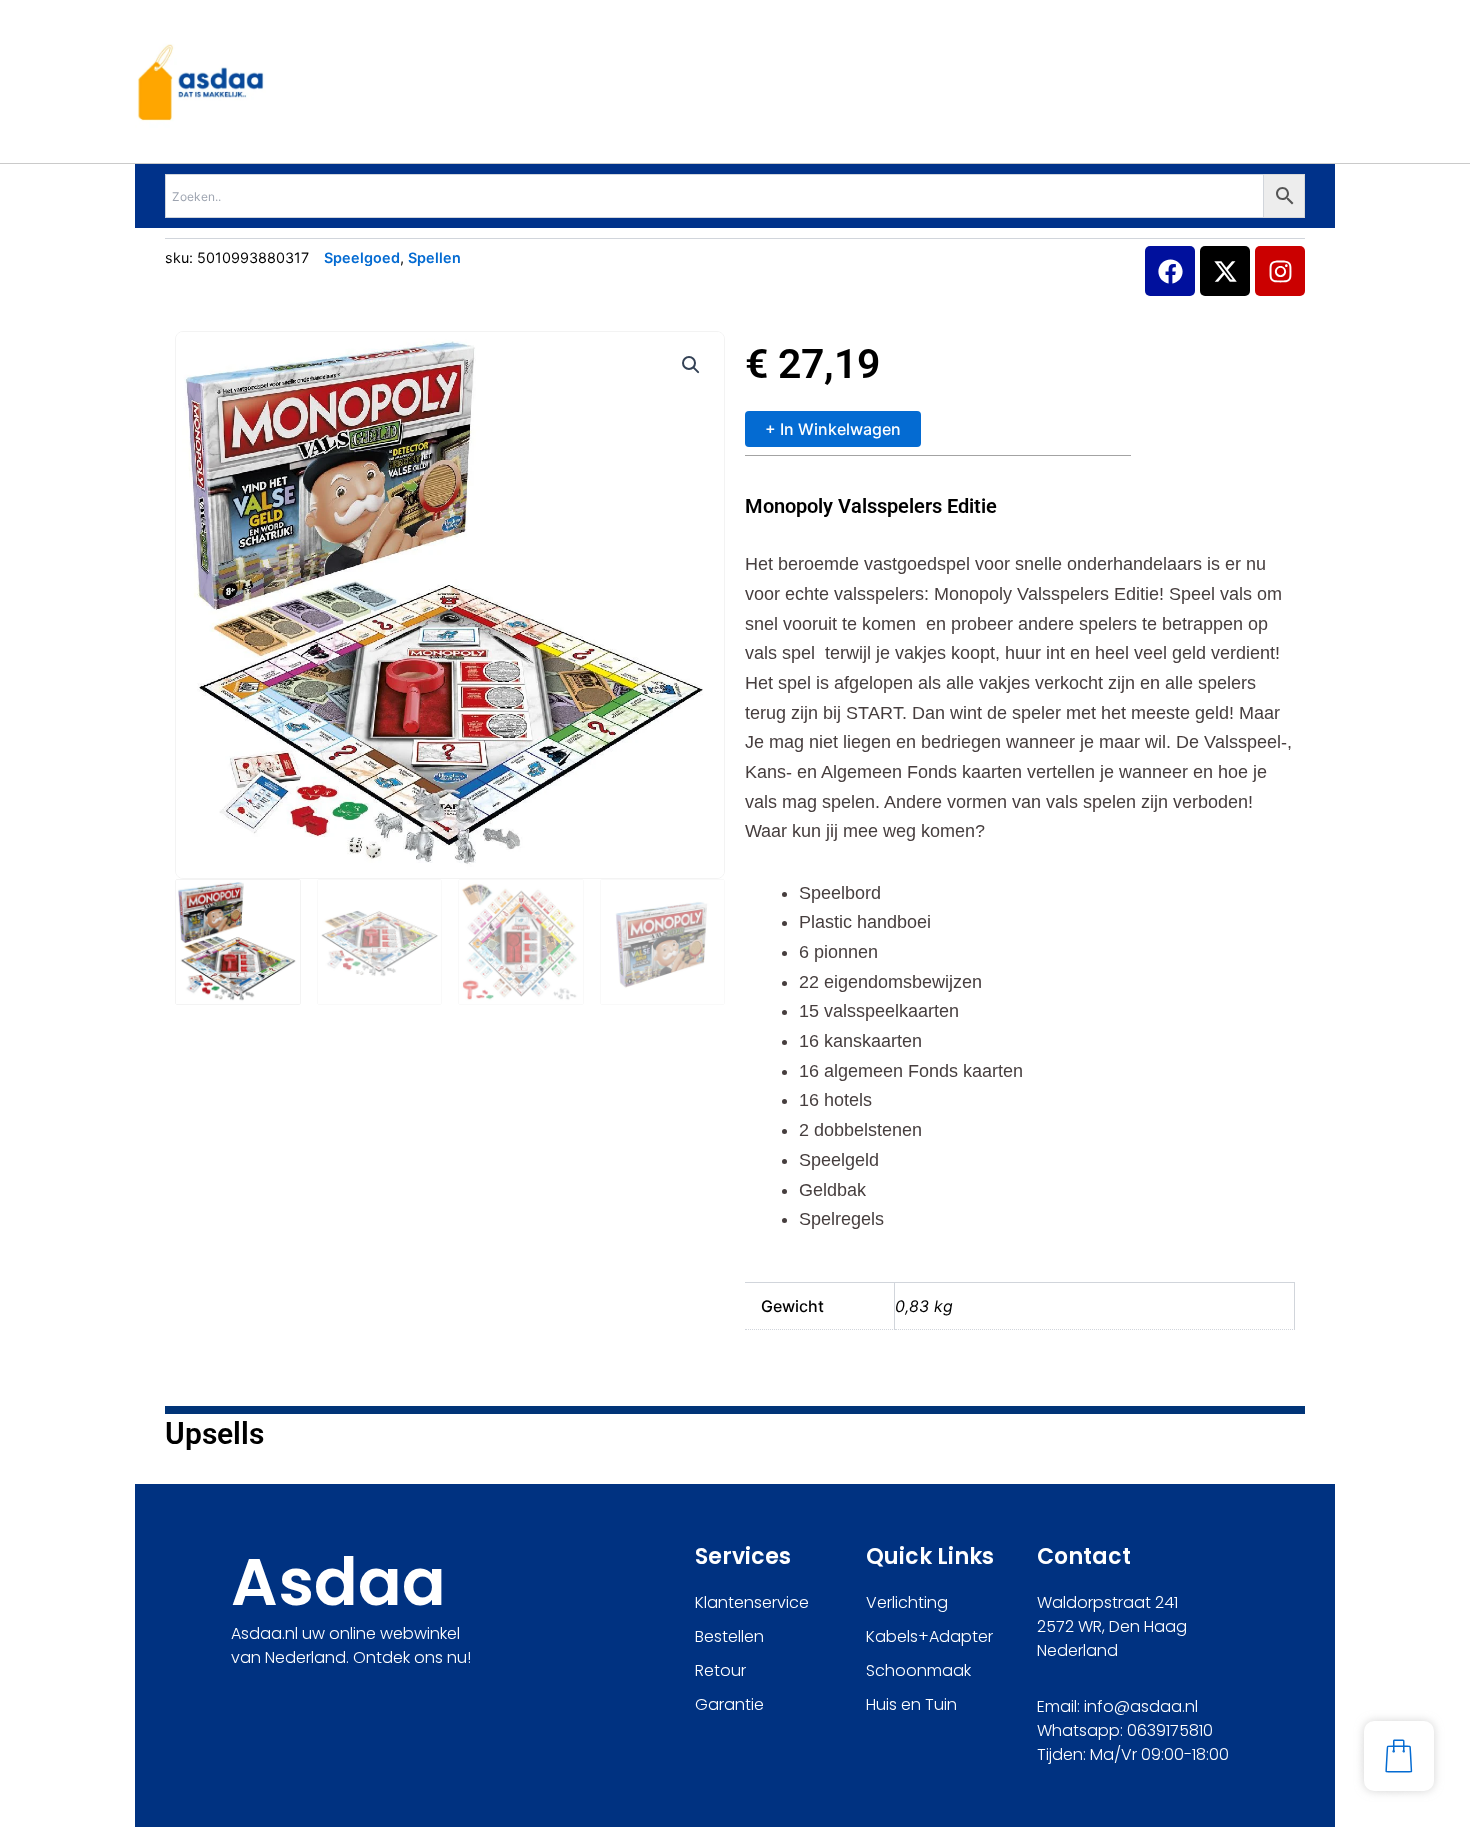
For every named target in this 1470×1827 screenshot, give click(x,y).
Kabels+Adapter (929, 1636)
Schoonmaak (918, 1670)
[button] (691, 365)
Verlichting (907, 1602)
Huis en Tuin (911, 1704)
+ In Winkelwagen (833, 429)
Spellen (434, 257)
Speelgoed (362, 257)
